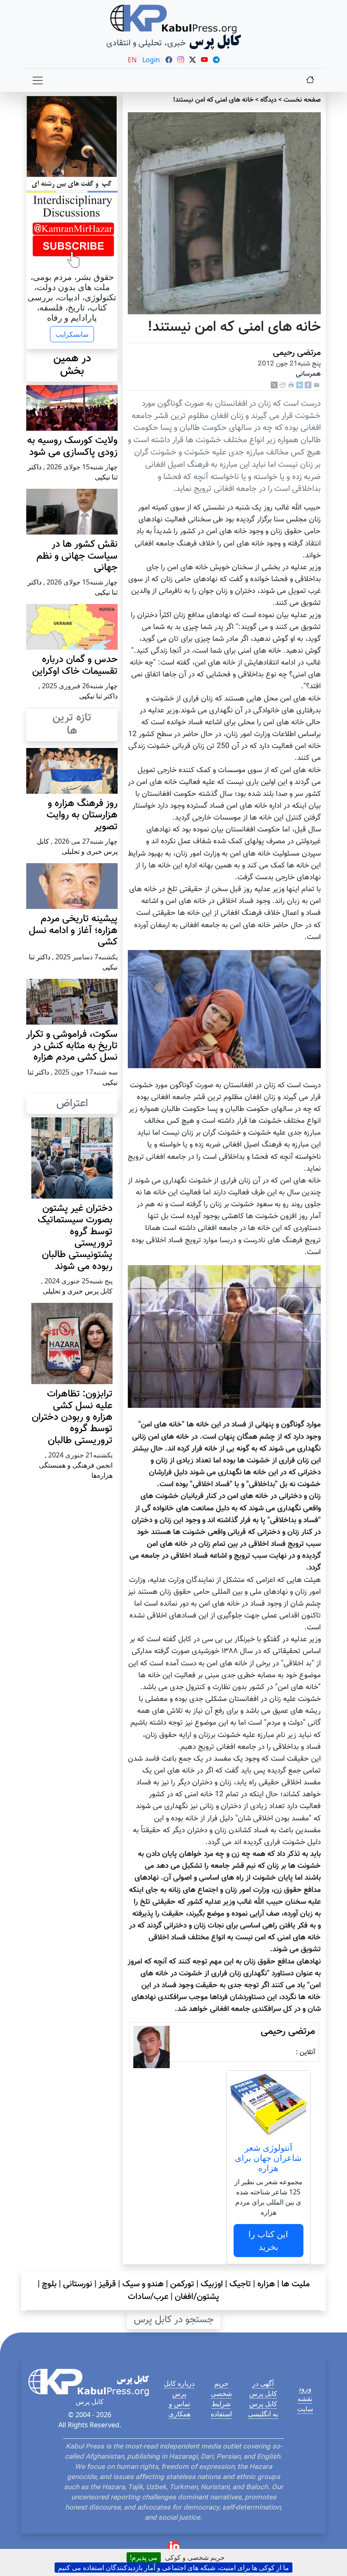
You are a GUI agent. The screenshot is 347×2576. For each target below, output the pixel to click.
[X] (274, 385)
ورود (305, 2388)
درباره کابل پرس (179, 2388)
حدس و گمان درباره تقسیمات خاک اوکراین (75, 665)
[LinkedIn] (300, 385)
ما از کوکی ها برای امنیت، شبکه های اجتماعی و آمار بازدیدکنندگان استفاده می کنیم (173, 2568)
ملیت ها (296, 2284)
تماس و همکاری (179, 2409)
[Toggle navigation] (38, 80)
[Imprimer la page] (291, 385)
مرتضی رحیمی (297, 353)
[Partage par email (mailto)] (317, 385)
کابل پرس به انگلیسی (263, 2409)
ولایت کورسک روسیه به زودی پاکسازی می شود (72, 446)
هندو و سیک (143, 2284)
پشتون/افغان (197, 2297)
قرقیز (107, 2284)
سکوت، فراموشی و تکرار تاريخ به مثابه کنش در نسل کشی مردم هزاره (72, 1046)
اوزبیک (212, 2284)
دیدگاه (269, 100)
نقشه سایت (305, 2404)
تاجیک (240, 2284)
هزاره (266, 2284)
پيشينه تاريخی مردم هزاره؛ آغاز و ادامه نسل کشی (73, 931)
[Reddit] (283, 385)
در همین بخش (72, 365)
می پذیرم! (144, 2557)
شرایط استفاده (221, 2409)
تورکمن (182, 2284)
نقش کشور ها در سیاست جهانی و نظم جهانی (77, 556)
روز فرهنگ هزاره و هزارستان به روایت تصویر (82, 815)
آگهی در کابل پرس (263, 2388)
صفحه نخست (302, 100)
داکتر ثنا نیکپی (98, 696)
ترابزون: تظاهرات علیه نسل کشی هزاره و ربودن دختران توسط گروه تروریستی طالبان (72, 1417)
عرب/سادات (148, 2297)
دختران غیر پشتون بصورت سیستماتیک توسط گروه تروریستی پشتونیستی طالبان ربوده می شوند (75, 1238)
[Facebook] (308, 385)
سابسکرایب (72, 334)
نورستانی (78, 2284)
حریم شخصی (221, 2388)
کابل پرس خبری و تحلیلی (78, 1291)
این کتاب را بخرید (268, 2240)
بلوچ (49, 2284)
